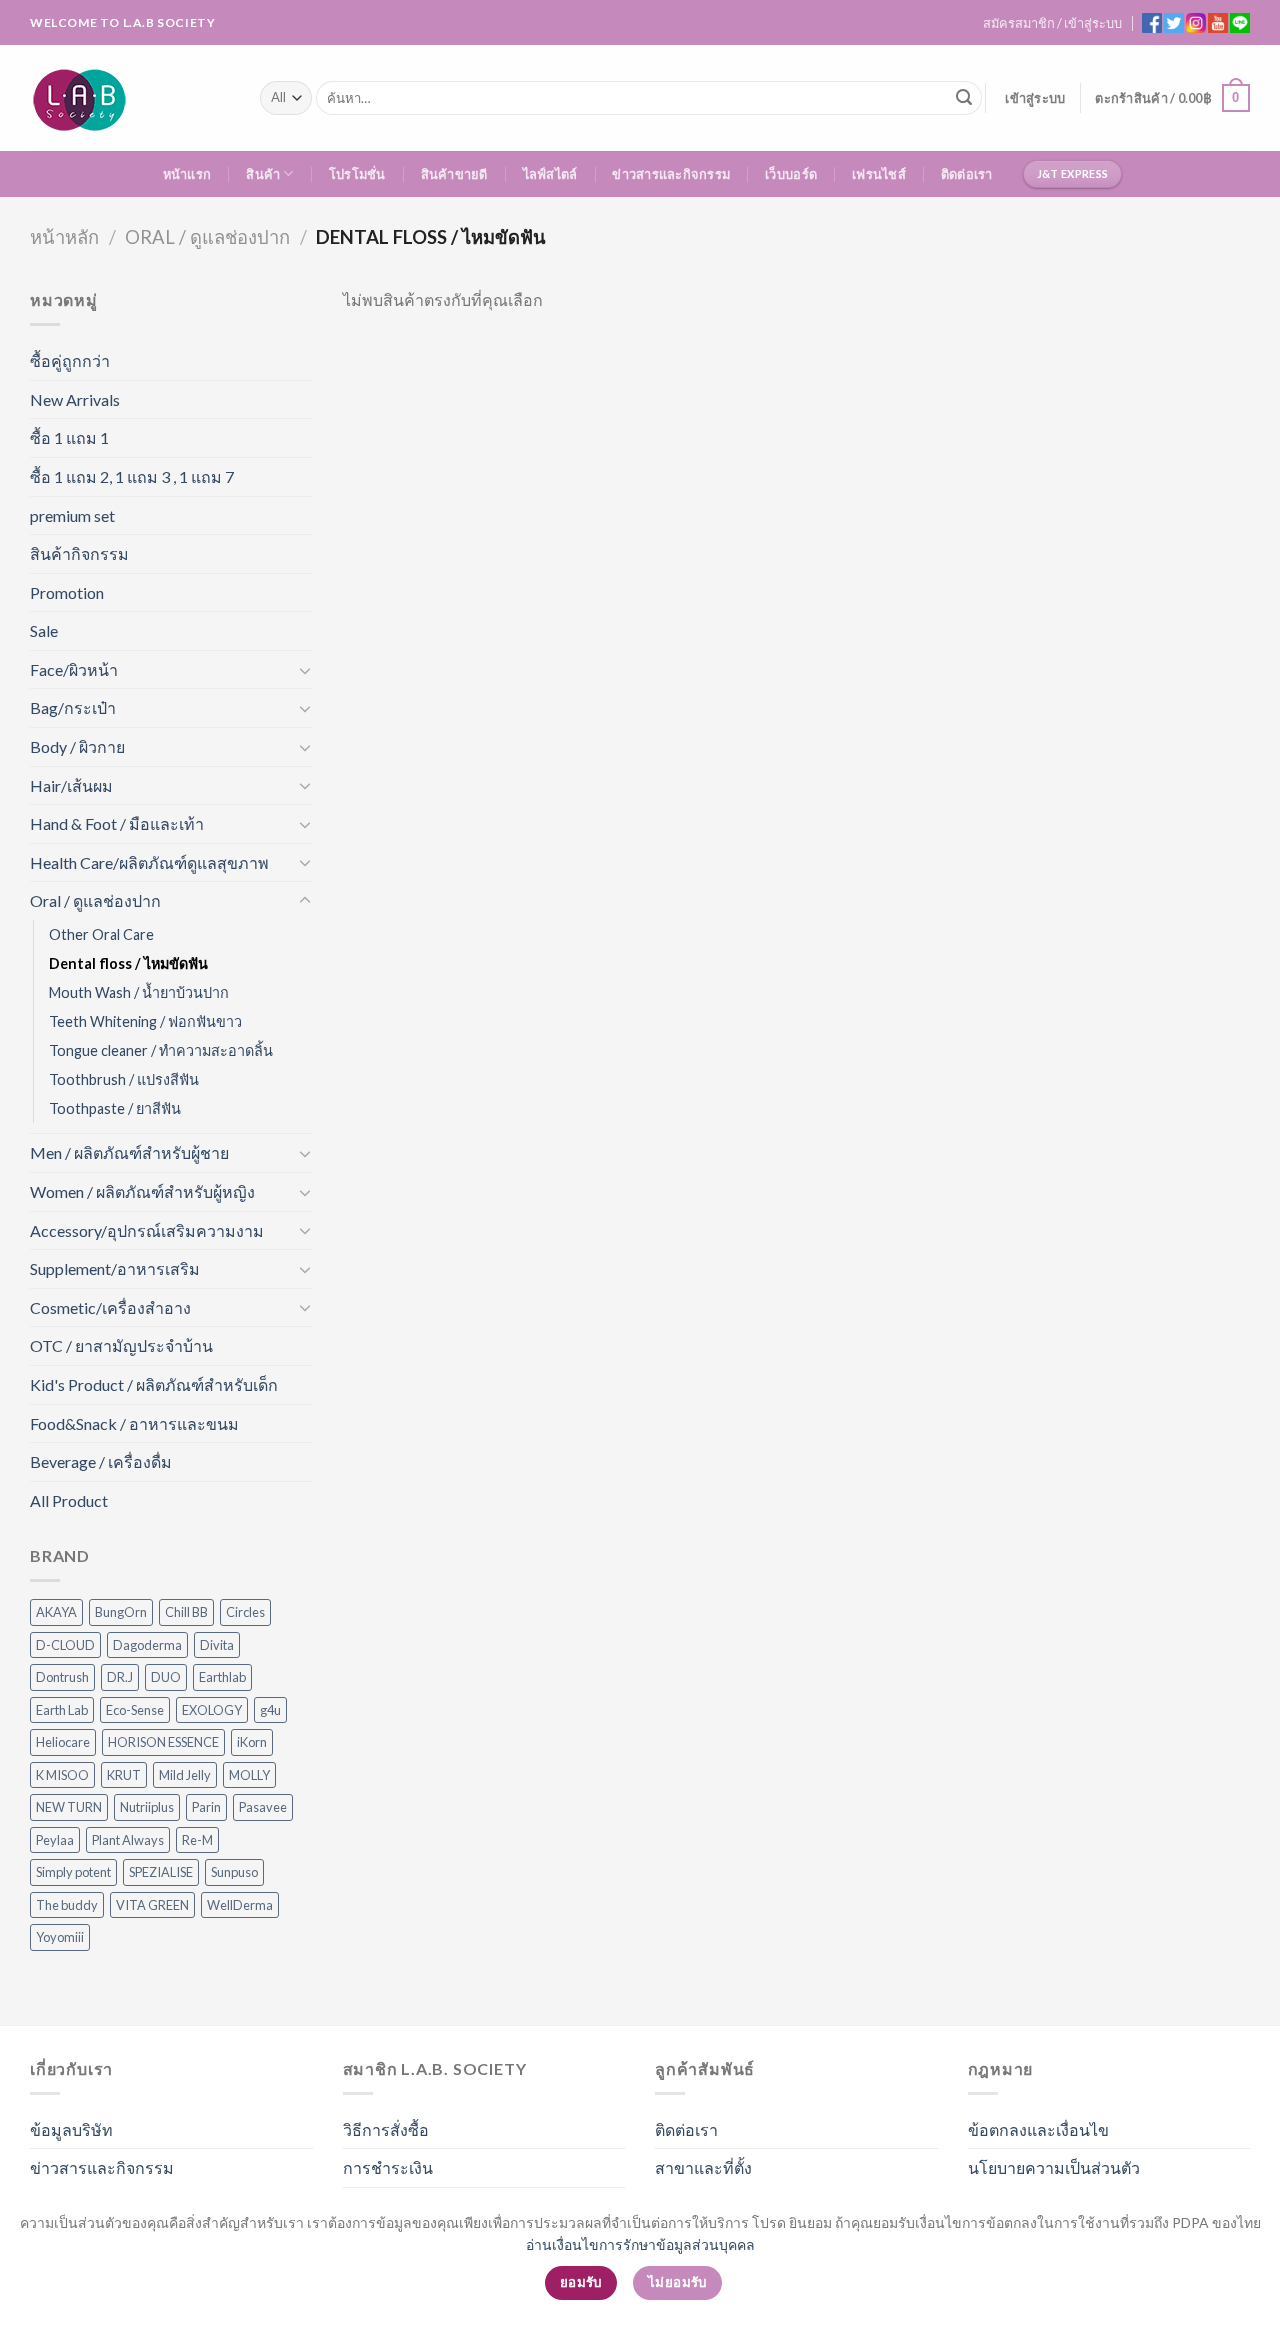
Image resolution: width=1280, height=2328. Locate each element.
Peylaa (55, 1840)
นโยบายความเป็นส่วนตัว (1054, 2167)
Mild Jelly (185, 1775)
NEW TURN (69, 1807)
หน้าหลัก (64, 237)
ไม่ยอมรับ (677, 2282)
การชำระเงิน (388, 2167)
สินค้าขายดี (454, 174)
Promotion (67, 592)
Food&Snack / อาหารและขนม (134, 1423)
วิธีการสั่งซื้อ (386, 2129)
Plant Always (128, 1840)
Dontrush (62, 1677)
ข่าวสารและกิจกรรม (671, 174)
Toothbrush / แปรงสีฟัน (124, 1079)
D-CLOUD (65, 1645)
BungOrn (121, 1612)
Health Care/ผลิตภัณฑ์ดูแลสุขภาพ (149, 862)
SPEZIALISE (161, 1872)
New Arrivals (75, 399)
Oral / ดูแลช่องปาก (207, 237)
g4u (270, 1710)
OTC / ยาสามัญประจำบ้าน (121, 1345)
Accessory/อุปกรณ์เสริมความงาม (147, 1230)
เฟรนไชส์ (879, 174)
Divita (217, 1645)
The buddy (67, 1905)
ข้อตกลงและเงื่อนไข (1038, 2129)
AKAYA (56, 1612)
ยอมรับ (581, 2282)
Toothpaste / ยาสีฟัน (115, 1108)
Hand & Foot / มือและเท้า (117, 823)
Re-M (197, 1840)
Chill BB (186, 1612)
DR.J (120, 1677)
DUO (166, 1677)
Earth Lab (62, 1710)
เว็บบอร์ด (791, 174)
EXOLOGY (212, 1710)
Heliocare (63, 1742)
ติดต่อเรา (967, 174)
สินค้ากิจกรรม (79, 553)
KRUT (124, 1775)
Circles (245, 1612)
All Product (69, 1500)
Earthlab (222, 1677)
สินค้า (263, 174)
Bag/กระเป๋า (73, 707)
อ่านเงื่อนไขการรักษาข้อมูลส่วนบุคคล (640, 2244)
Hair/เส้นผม (71, 785)
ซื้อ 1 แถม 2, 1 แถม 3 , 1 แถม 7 (132, 476)
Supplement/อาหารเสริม (115, 1268)
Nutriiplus (147, 1807)
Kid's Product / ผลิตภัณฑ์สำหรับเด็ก (154, 1384)
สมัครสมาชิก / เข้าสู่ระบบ (1052, 23)
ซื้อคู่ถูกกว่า (70, 360)
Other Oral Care (101, 934)
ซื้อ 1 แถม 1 (69, 437)
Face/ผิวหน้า (74, 669)
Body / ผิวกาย (77, 746)
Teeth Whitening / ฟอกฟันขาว (145, 1021)
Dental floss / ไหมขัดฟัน (128, 963)
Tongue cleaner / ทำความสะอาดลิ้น (161, 1050)
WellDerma (240, 1905)
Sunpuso (234, 1872)
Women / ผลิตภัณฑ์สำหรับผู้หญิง (142, 1191)
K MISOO (62, 1775)
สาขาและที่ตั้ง (703, 2167)
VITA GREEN (152, 1905)
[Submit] (964, 98)
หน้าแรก (187, 174)
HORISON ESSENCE (163, 1742)
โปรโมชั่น (357, 174)
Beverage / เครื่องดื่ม (101, 1461)
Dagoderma (147, 1645)
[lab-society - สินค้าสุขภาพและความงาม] (130, 98)
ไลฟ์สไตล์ (550, 174)
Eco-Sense (135, 1710)
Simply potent (73, 1872)
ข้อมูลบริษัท (71, 2129)
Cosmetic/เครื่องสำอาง (110, 1307)
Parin (206, 1807)
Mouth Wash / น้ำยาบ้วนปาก (139, 992)
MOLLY (249, 1775)
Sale (44, 630)
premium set (72, 515)
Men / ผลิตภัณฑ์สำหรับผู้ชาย (129, 1152)
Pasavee (263, 1807)
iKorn (252, 1742)
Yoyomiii (60, 1937)
